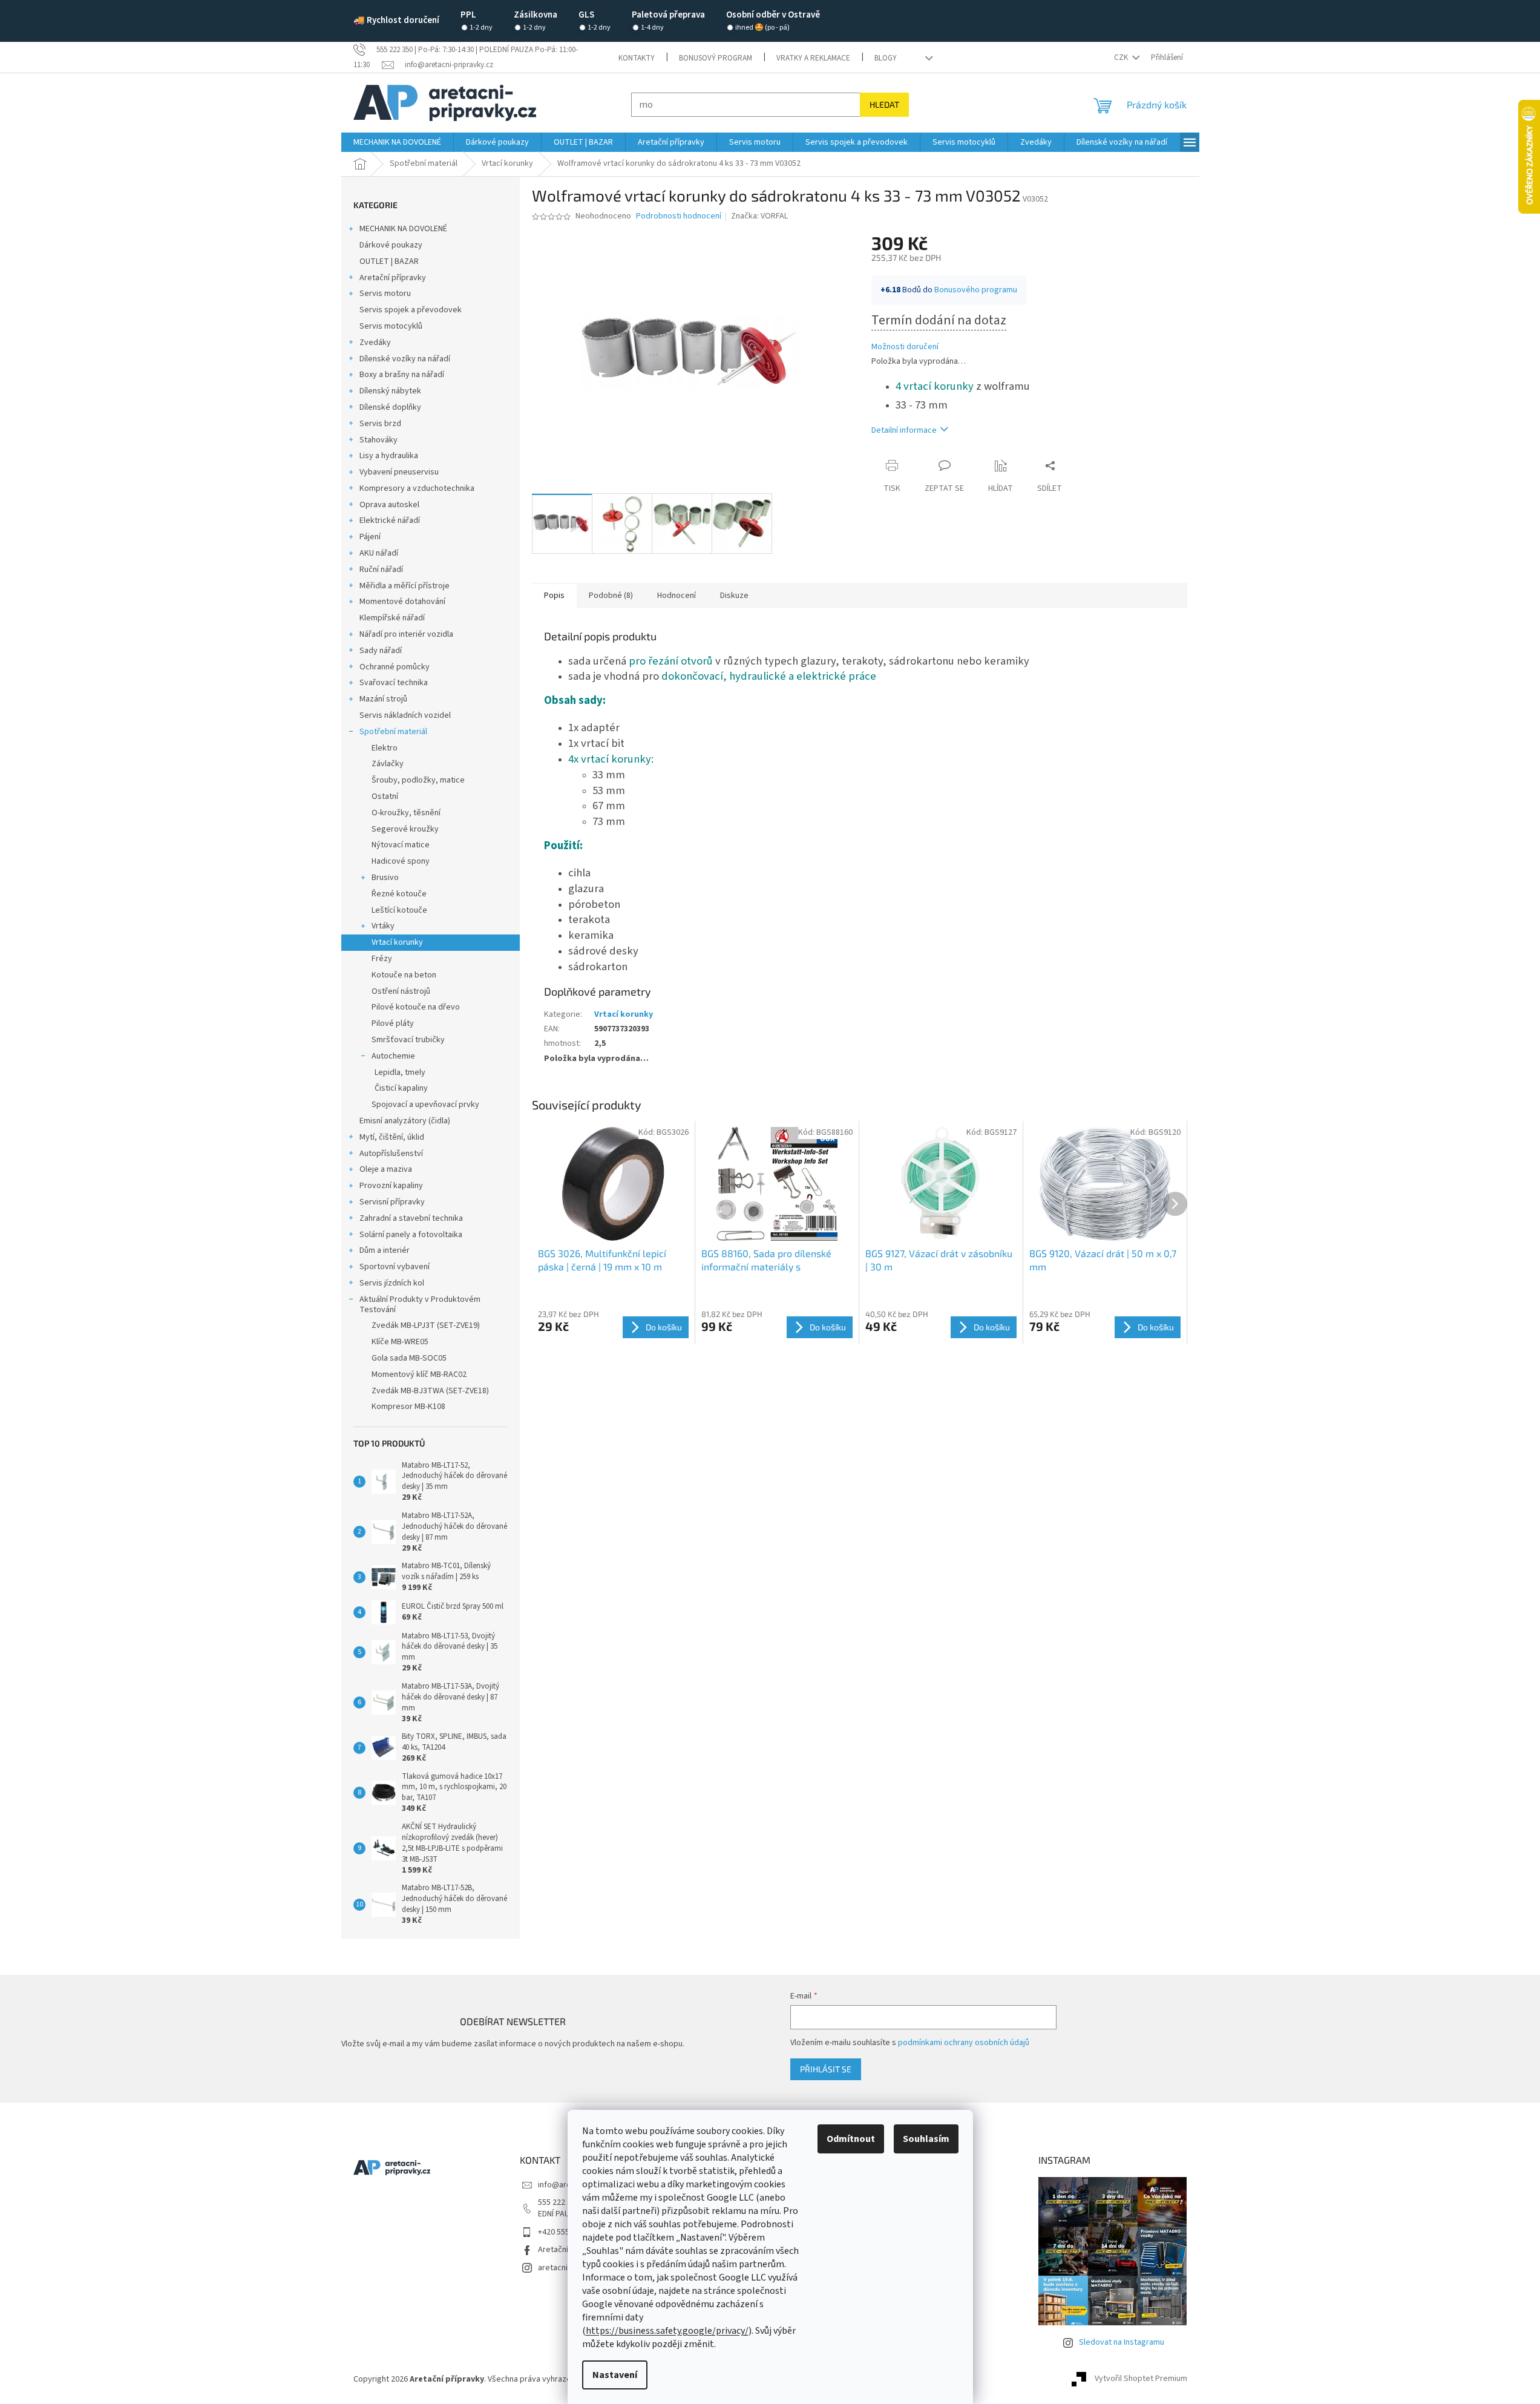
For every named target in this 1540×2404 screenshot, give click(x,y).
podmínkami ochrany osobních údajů (964, 2043)
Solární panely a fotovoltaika (411, 1235)
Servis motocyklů (391, 326)
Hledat (884, 104)
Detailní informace (904, 430)
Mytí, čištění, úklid (392, 1137)
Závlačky (388, 764)
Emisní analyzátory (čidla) (405, 1121)
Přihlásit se (826, 2069)
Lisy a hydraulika (389, 456)
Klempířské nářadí (392, 618)
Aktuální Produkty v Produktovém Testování (420, 1305)
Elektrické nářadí (390, 521)
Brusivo (385, 878)
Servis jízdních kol (392, 1283)
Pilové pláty (393, 1023)
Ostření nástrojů (401, 991)
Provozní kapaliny (391, 1186)
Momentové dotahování (402, 602)
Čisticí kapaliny (401, 1088)
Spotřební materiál (393, 732)
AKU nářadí (379, 553)
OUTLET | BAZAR (389, 261)
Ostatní (385, 796)
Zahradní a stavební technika (411, 1218)
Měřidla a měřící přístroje (405, 586)
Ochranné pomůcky (395, 667)
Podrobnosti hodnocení (679, 216)
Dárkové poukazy (391, 245)
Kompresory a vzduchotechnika (417, 488)
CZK (1122, 57)
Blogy (886, 58)
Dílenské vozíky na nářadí (405, 359)
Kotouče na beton (404, 975)
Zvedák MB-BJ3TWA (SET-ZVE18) (430, 1391)
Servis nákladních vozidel (405, 715)
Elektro (385, 748)
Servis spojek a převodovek (411, 310)
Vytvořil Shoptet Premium (1141, 2379)
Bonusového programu (976, 290)
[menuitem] (397, 142)
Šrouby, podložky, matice (418, 780)
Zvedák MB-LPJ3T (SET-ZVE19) (426, 1325)
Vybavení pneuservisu (399, 472)
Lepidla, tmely (400, 1072)
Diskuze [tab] (734, 596)
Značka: (759, 216)
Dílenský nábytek (390, 391)
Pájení (370, 537)
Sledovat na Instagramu (1122, 2342)
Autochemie (393, 1056)
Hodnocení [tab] (677, 596)
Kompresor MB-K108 (408, 1407)
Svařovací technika (394, 683)
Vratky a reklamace (813, 58)
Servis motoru (385, 294)
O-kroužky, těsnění (406, 813)
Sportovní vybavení (395, 1267)
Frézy (382, 959)
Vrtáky (383, 926)
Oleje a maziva (386, 1169)
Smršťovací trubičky (408, 1040)
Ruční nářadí (381, 570)
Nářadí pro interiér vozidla (406, 634)
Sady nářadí (381, 651)
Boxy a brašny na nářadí (402, 375)
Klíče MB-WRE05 (400, 1342)
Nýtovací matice (401, 845)
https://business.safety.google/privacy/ (667, 2331)
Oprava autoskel (389, 505)
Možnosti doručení (905, 347)
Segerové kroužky (405, 829)
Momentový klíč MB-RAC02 (419, 1374)
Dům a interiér (385, 1250)
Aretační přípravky (393, 278)
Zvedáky (375, 343)
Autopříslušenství (391, 1154)
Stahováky (378, 440)
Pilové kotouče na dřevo (416, 1007)
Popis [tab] (554, 596)
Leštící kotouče (399, 910)
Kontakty (637, 58)
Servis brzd (380, 424)
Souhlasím (926, 2139)
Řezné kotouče (399, 894)
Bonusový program (716, 58)
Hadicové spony (401, 861)
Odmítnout (851, 2139)
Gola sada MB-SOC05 (409, 1358)
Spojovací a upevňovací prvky (425, 1105)
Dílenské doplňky (390, 407)
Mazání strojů (383, 699)
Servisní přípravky (392, 1202)
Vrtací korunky (397, 942)
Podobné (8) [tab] (611, 596)
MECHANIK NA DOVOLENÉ (403, 229)
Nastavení (615, 2375)
